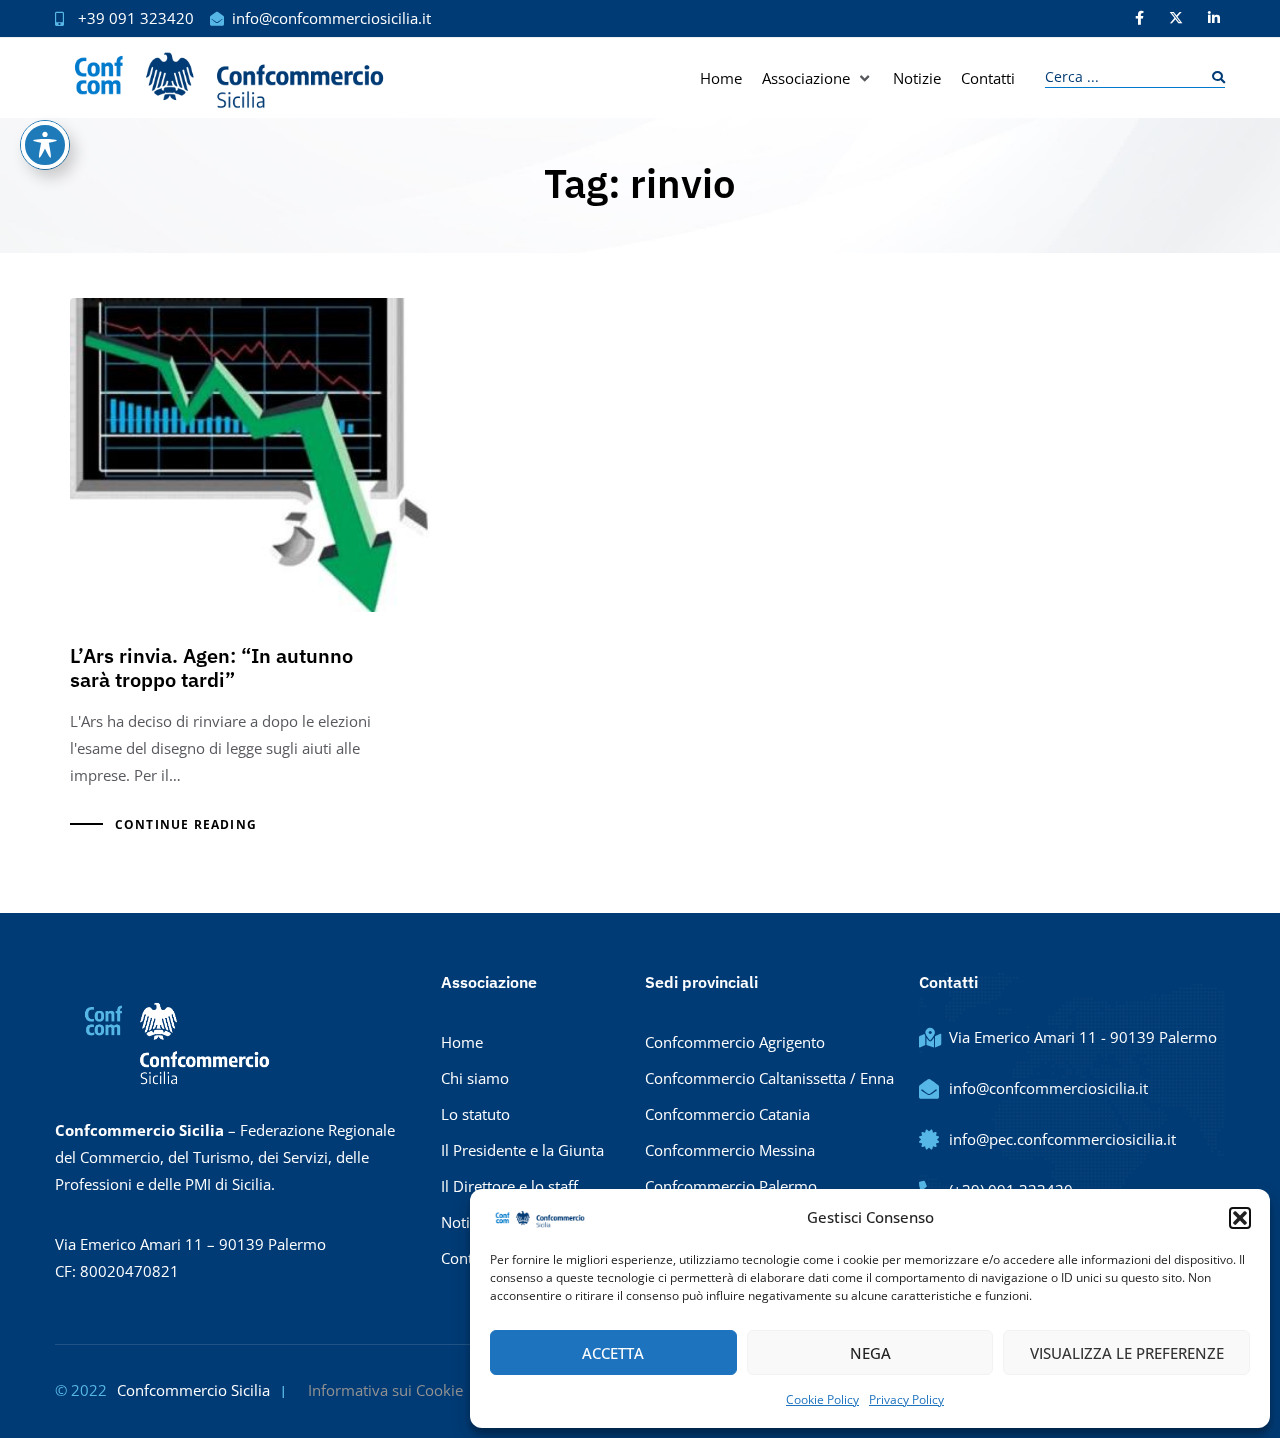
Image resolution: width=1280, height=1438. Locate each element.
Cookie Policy (822, 1399)
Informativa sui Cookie (385, 1390)
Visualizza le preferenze (1127, 1353)
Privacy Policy (906, 1399)
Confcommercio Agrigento (735, 1042)
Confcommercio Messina (730, 1150)
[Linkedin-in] (1214, 18)
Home (462, 1042)
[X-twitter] (1176, 18)
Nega (870, 1353)
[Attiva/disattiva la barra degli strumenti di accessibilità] (45, 145)
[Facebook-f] (1139, 18)
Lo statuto (475, 1114)
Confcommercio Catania (727, 1114)
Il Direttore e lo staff (509, 1186)
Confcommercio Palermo (731, 1186)
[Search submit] (1213, 77)
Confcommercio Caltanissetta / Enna (769, 1078)
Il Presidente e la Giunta (522, 1150)
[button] (1240, 1218)
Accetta (613, 1353)
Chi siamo (475, 1078)
